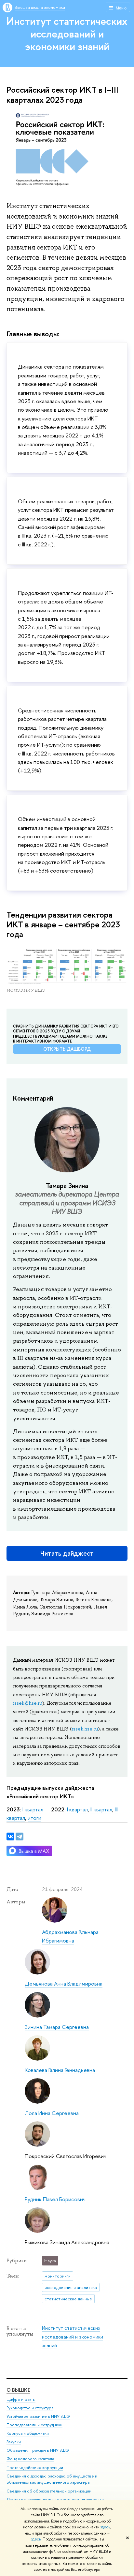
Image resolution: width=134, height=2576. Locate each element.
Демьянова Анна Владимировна (64, 1983)
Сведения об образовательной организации (49, 2491)
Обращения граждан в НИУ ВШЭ (38, 2450)
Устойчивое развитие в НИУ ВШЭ (38, 2416)
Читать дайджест (67, 1553)
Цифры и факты (21, 2399)
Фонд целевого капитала (30, 2459)
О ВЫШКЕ (18, 2390)
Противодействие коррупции (35, 2468)
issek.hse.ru (85, 1729)
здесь (105, 2527)
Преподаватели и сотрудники (34, 2425)
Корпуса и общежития (28, 2433)
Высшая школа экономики (40, 7)
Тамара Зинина (67, 1186)
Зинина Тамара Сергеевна (57, 2027)
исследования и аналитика (71, 2287)
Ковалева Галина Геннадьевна (60, 2070)
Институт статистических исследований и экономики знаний (67, 34)
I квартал (33, 1809)
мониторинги (58, 2276)
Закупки (14, 2442)
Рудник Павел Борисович (55, 2199)
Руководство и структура (30, 2408)
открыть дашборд (67, 1049)
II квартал (101, 1809)
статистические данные (68, 2299)
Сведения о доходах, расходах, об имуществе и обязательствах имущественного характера (52, 2479)
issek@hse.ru (28, 1703)
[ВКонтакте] (10, 1837)
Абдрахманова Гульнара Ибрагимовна (70, 1936)
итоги (34, 1818)
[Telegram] (20, 1837)
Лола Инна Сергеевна (52, 2113)
